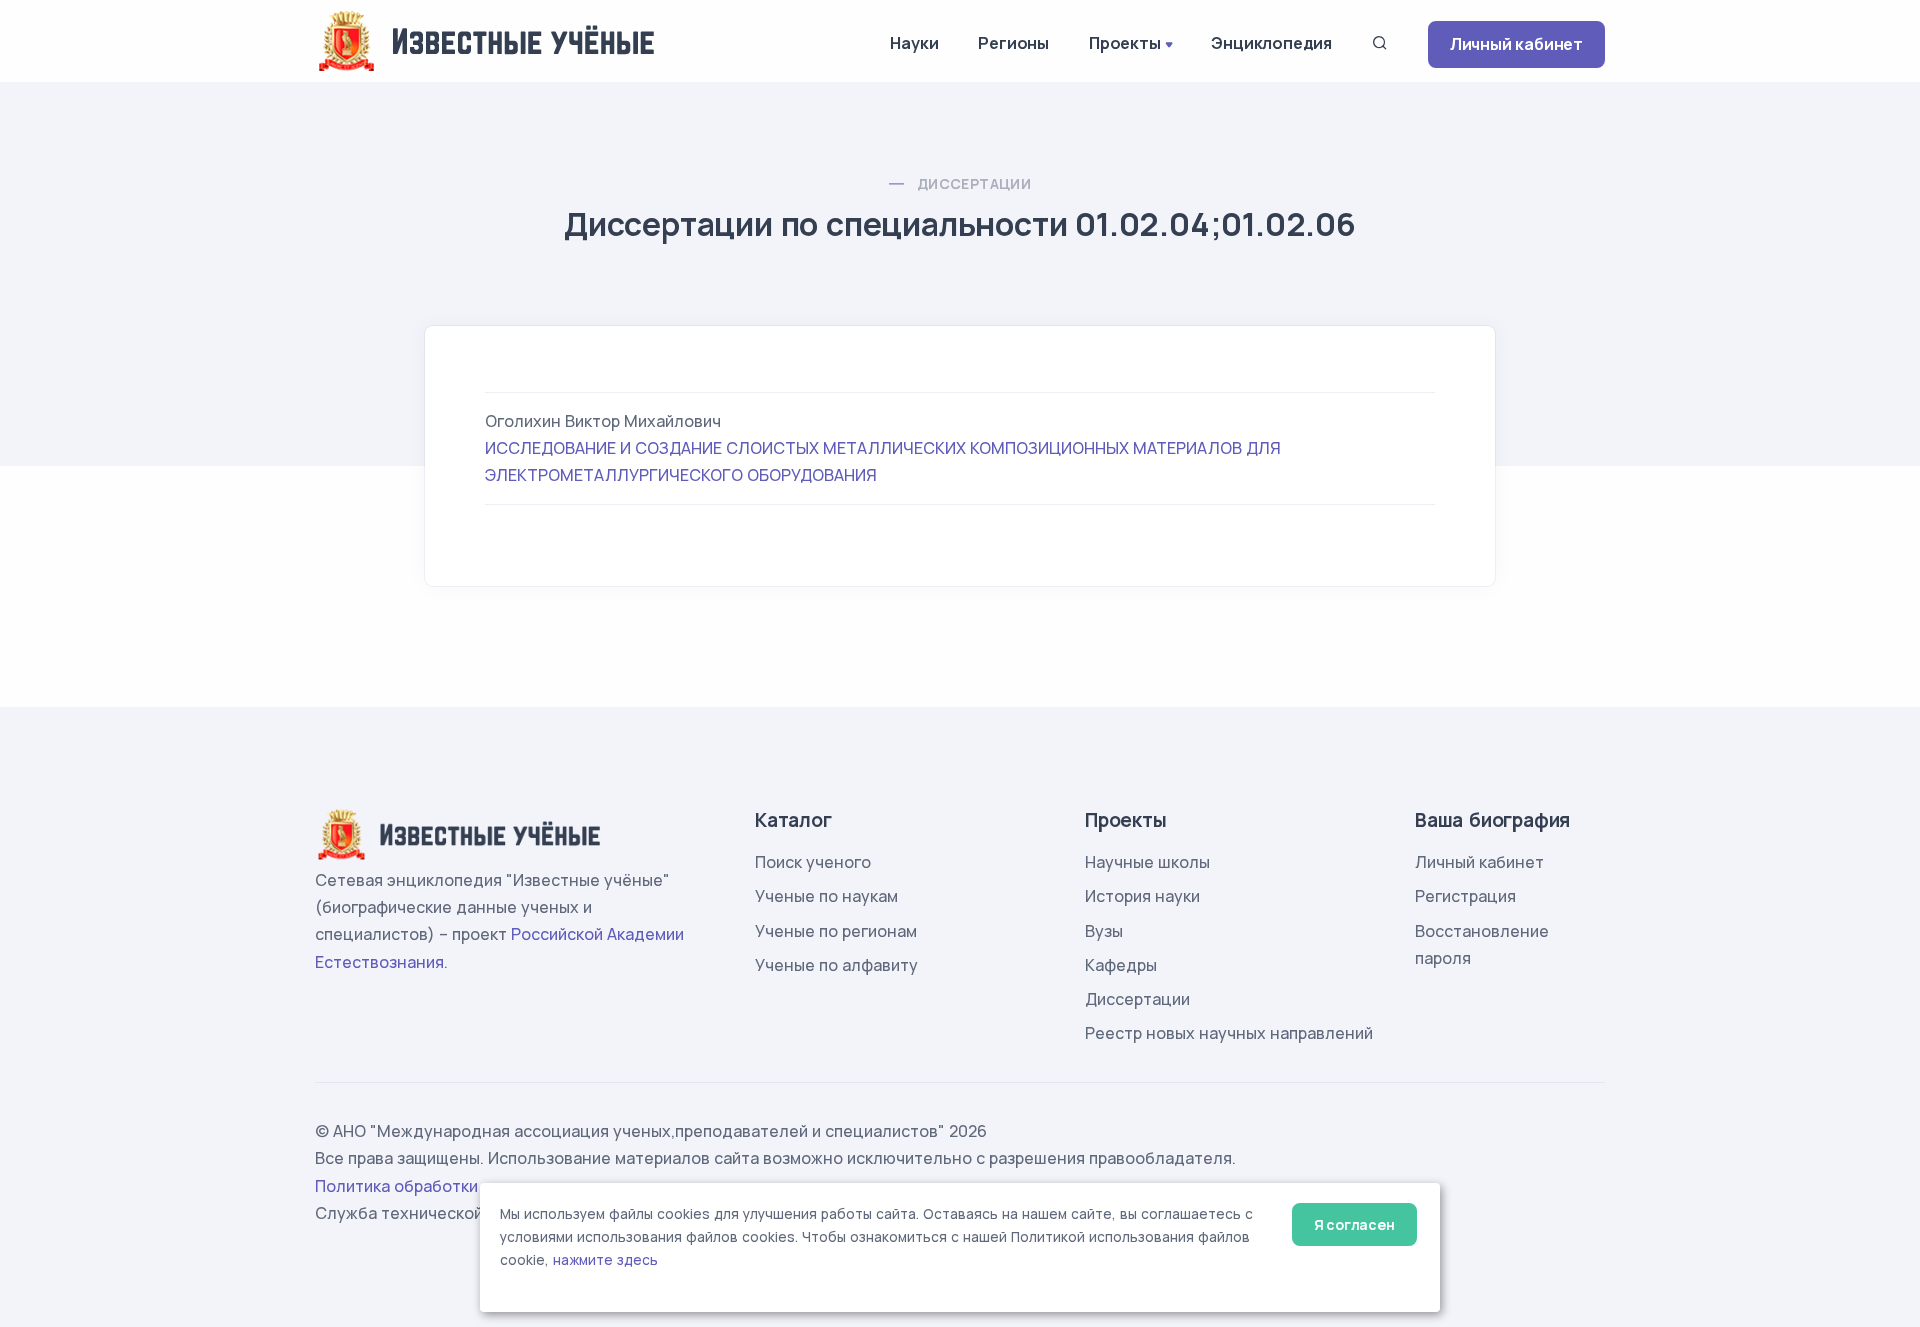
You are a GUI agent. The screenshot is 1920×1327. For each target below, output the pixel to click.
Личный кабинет (1516, 44)
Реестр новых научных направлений (1229, 1033)
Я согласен (1354, 1224)
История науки (1142, 896)
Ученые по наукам (826, 896)
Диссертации (974, 183)
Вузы (1104, 931)
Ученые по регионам (836, 931)
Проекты (1125, 43)
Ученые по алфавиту (836, 965)
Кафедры (1121, 965)
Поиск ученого (813, 862)
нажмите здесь (605, 1260)
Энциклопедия (1271, 43)
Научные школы (1147, 862)
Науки (914, 43)
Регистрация (1465, 896)
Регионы (1013, 43)
